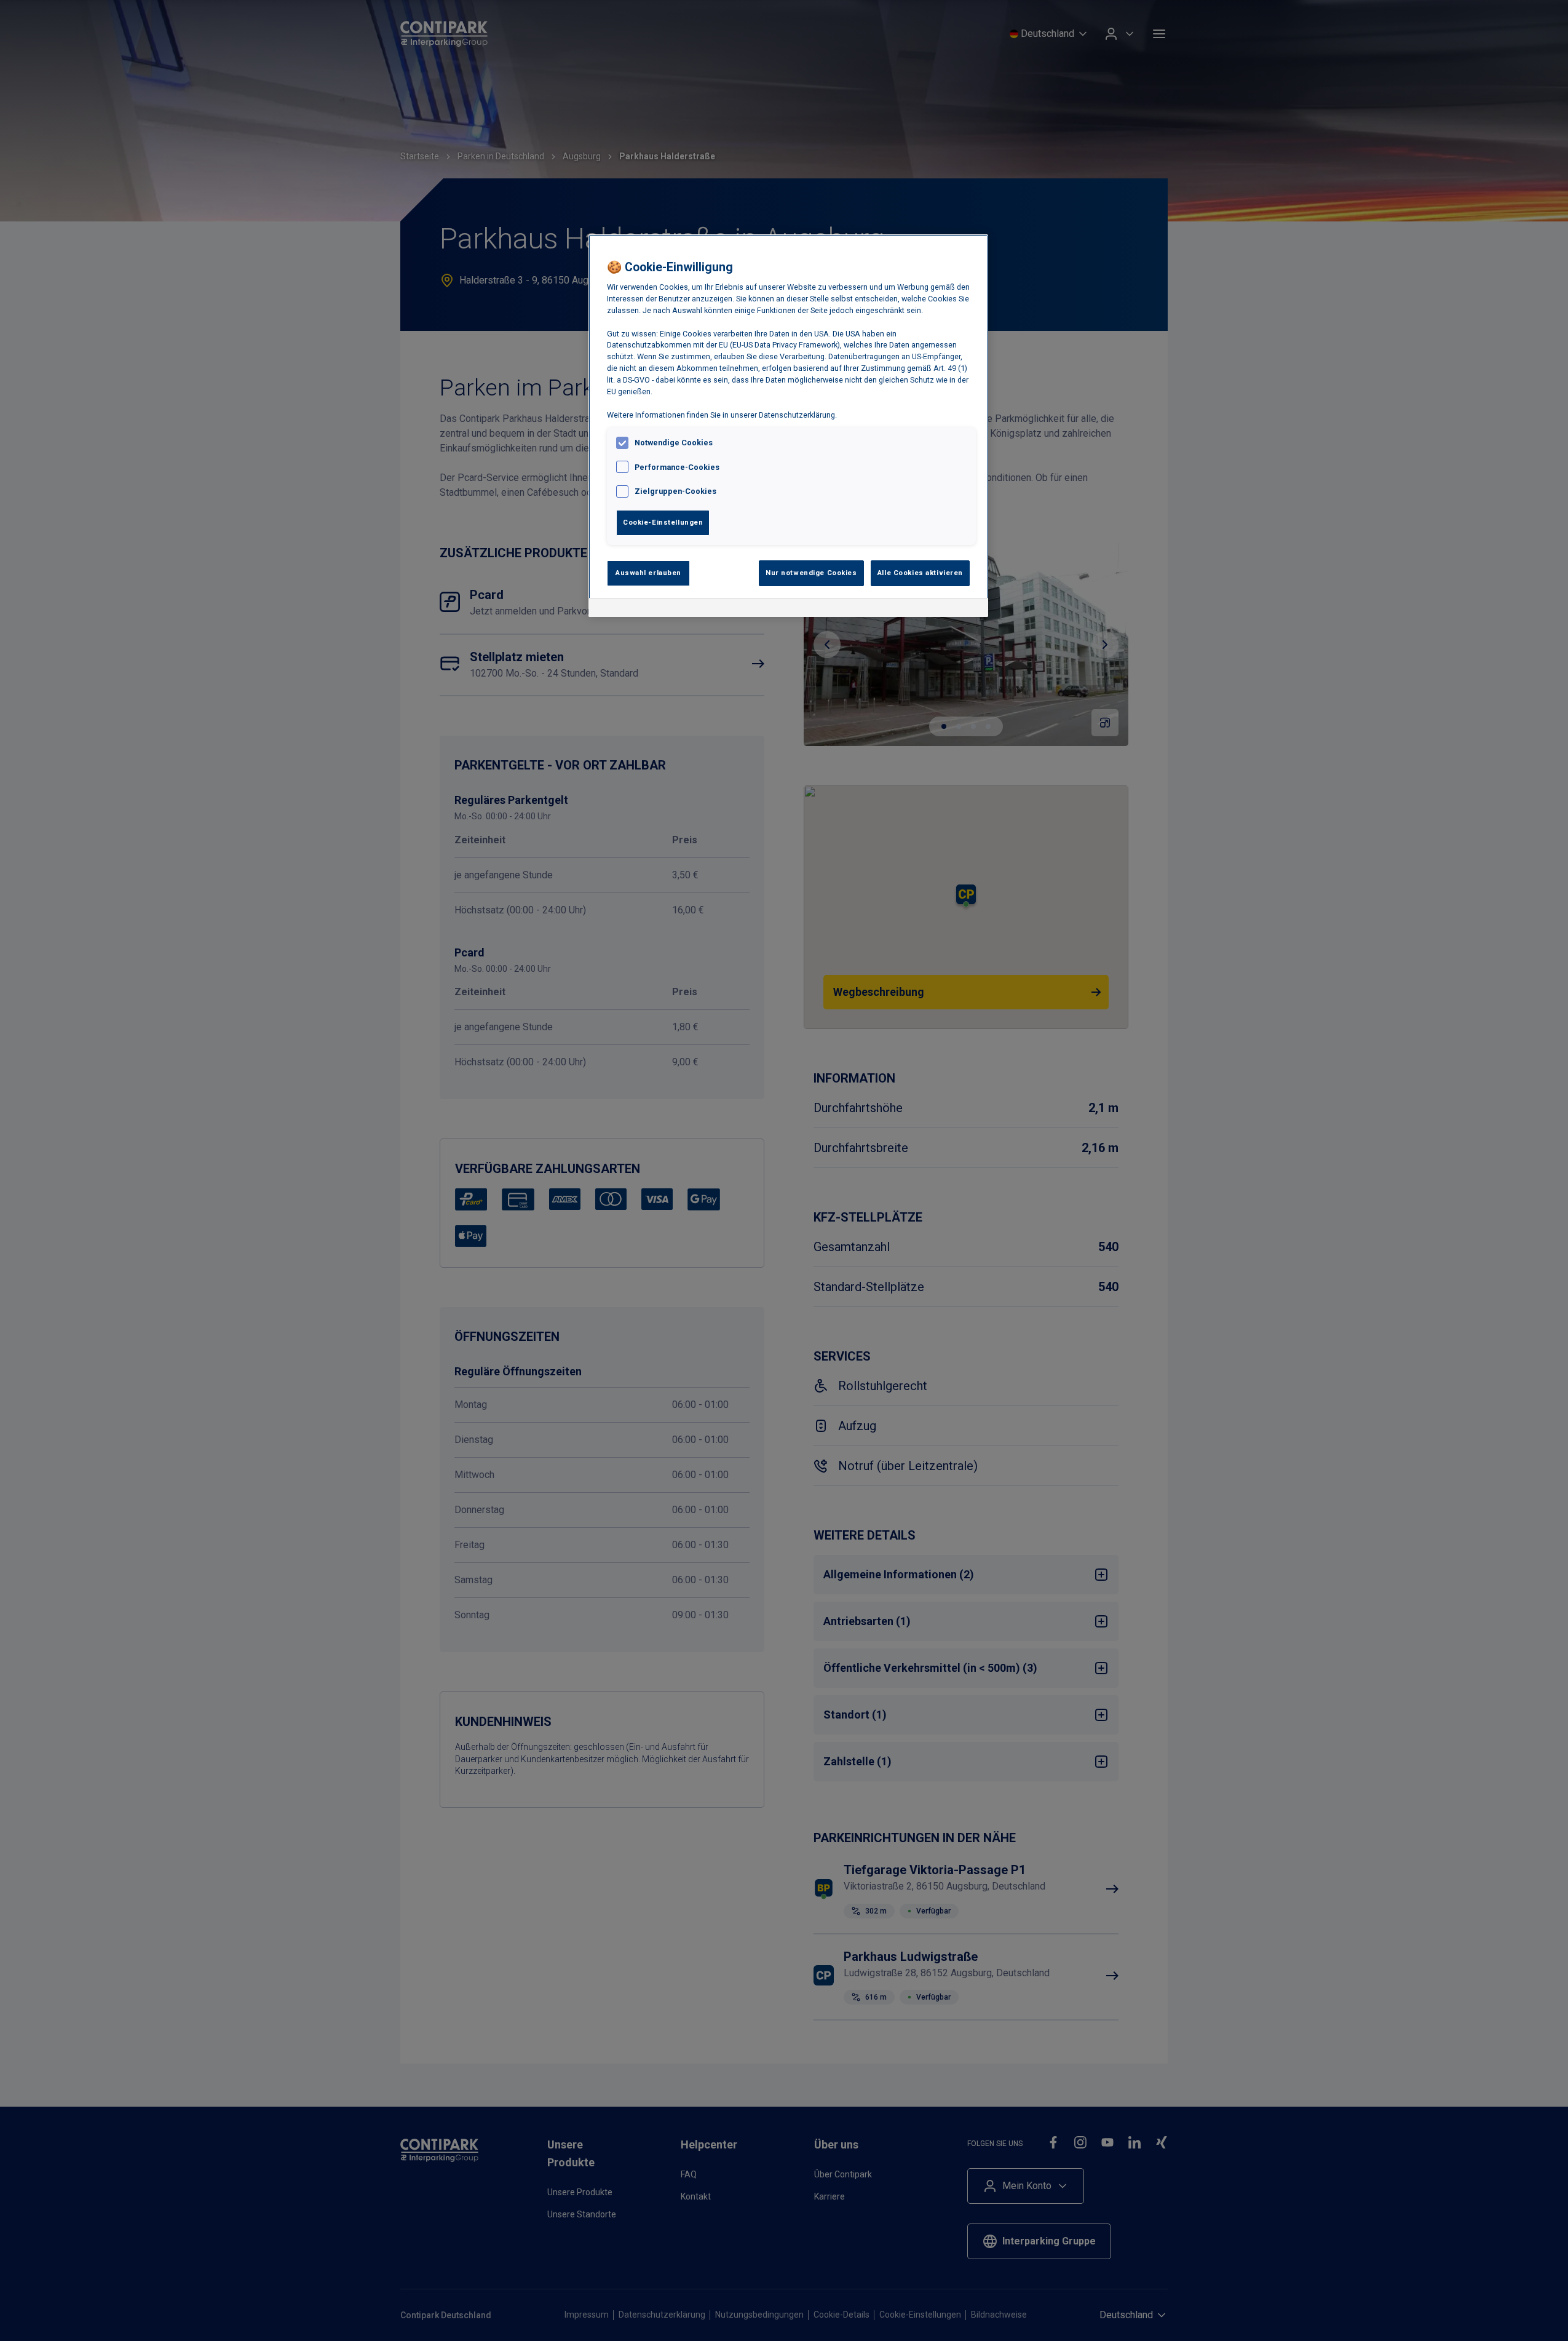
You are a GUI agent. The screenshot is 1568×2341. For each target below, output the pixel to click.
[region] (788, 426)
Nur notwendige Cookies (811, 573)
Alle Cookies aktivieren (920, 573)
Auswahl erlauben (648, 573)
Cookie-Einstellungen (663, 522)
